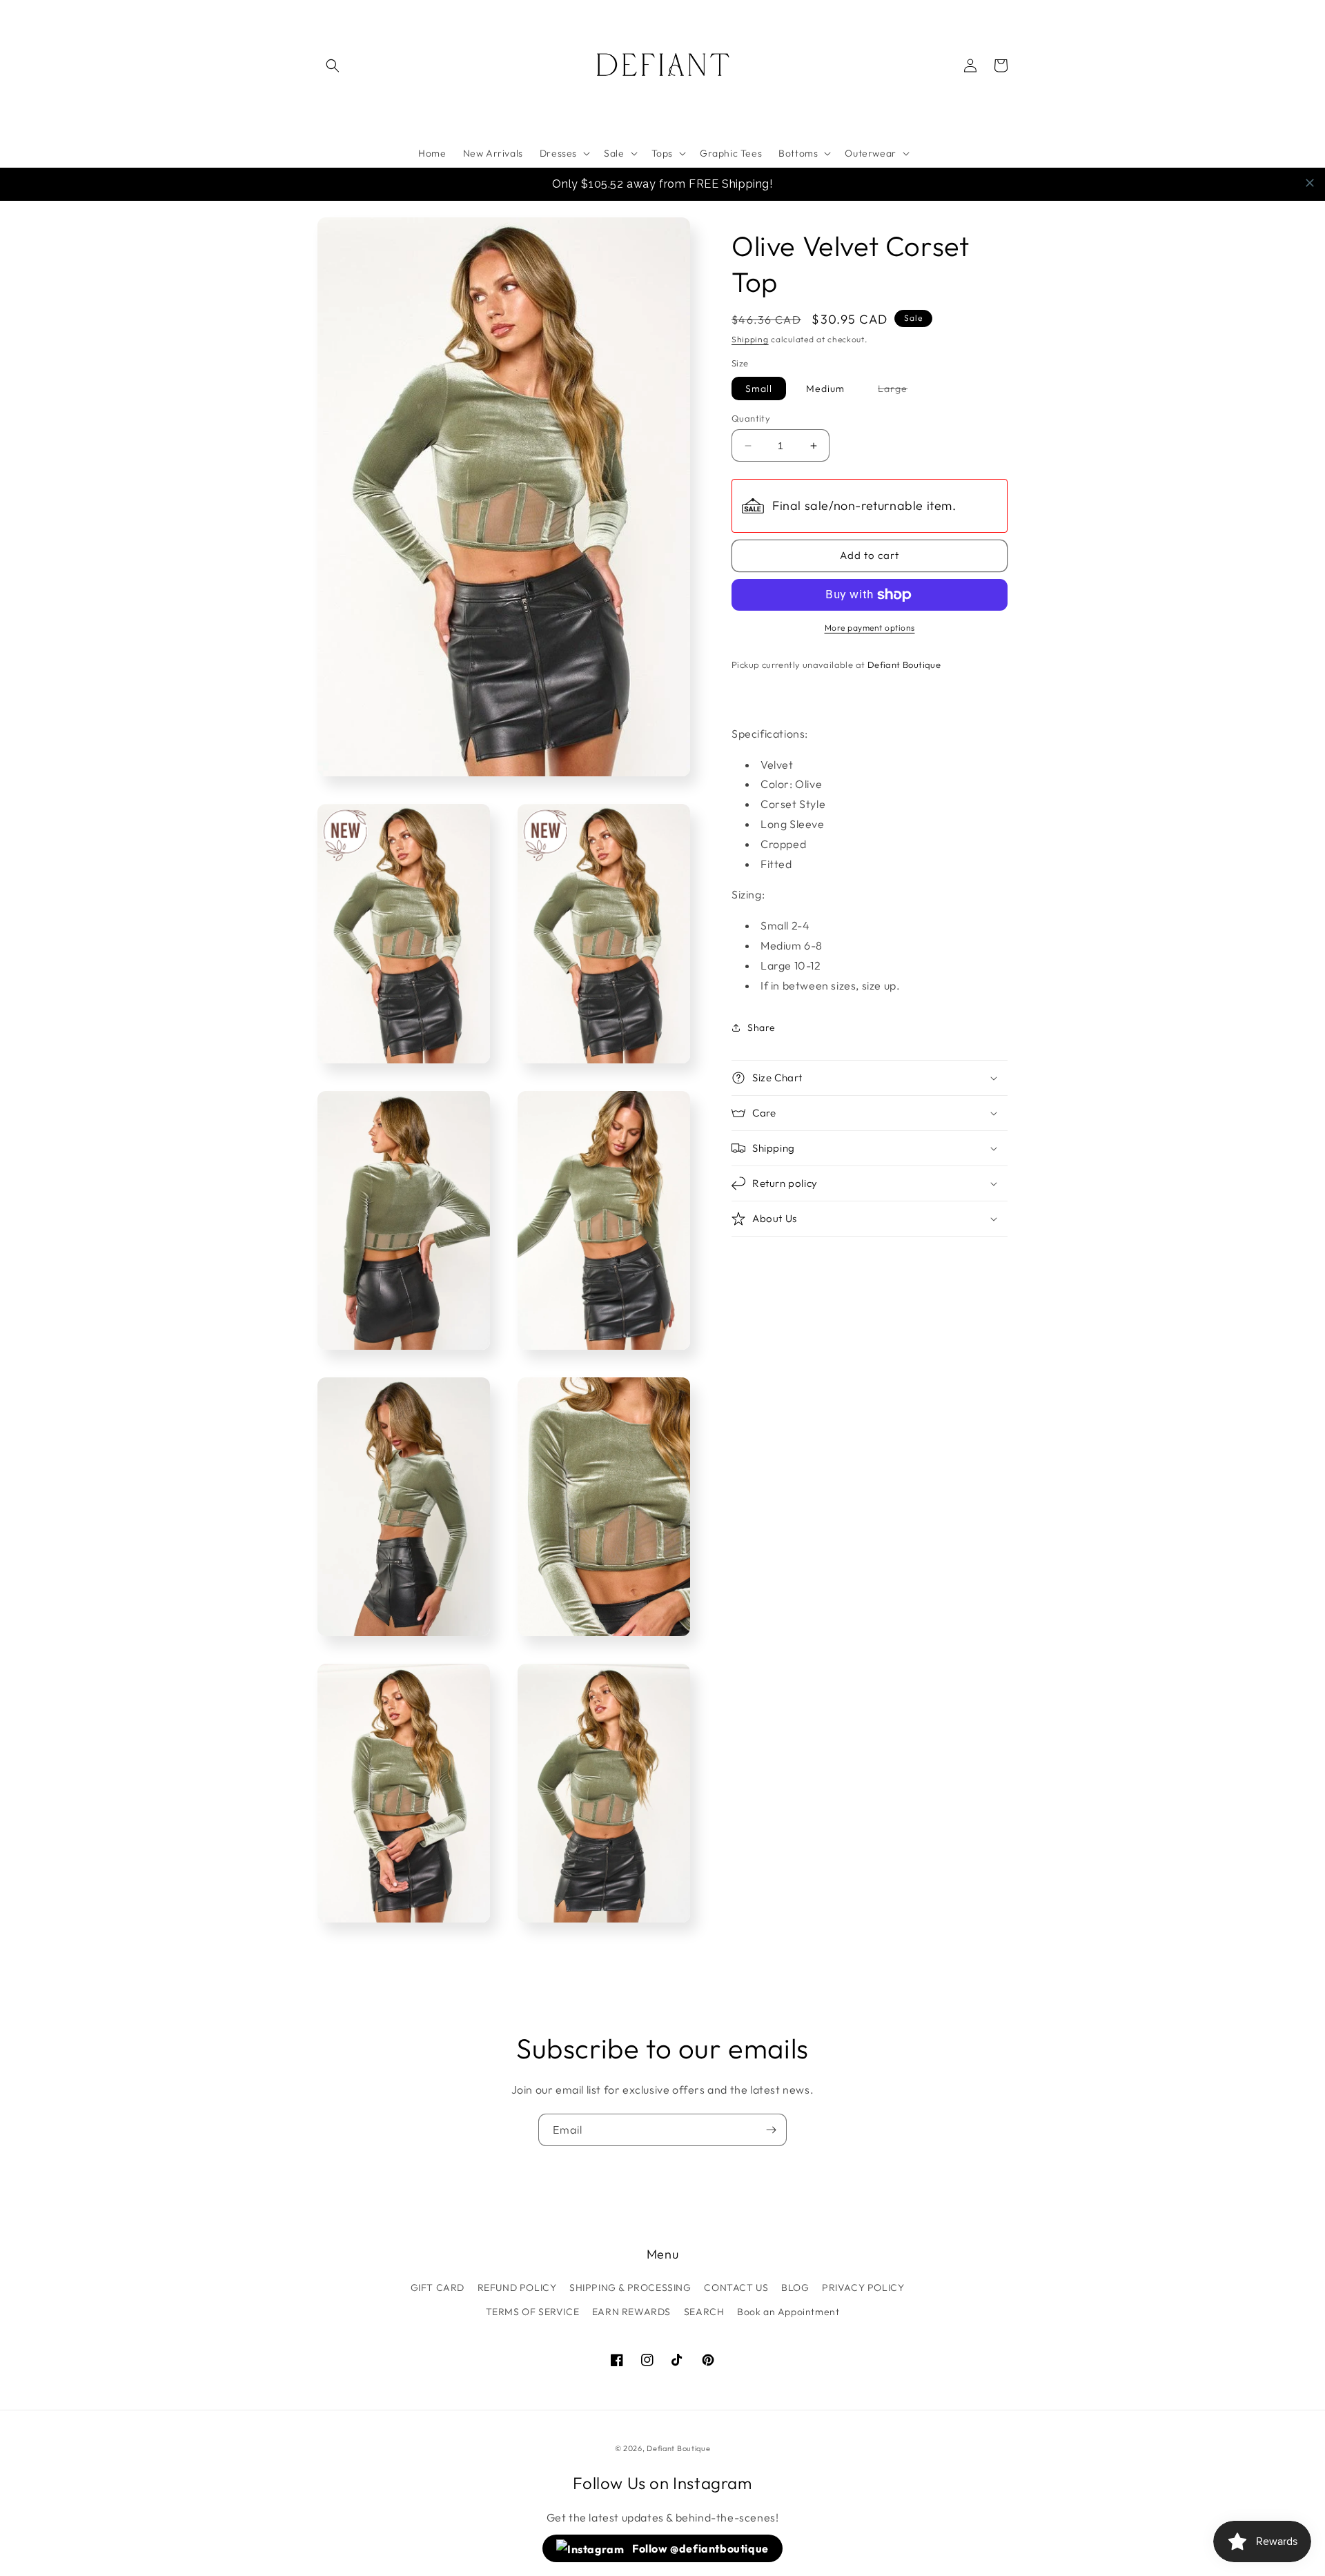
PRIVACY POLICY (863, 2288)
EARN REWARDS (631, 2312)
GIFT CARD (438, 2288)
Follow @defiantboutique (699, 2548)
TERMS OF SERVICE (533, 2312)
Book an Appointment (788, 2312)
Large (900, 391)
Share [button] (762, 1028)
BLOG (795, 2288)
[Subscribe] (771, 2130)
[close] (1310, 183)
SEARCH (704, 2312)
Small (759, 389)
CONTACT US (736, 2288)
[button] (333, 66)
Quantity (751, 418)
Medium (825, 389)
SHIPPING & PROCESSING (630, 2288)
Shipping (750, 339)
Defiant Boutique (678, 2448)
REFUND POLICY (517, 2288)
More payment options (870, 628)
